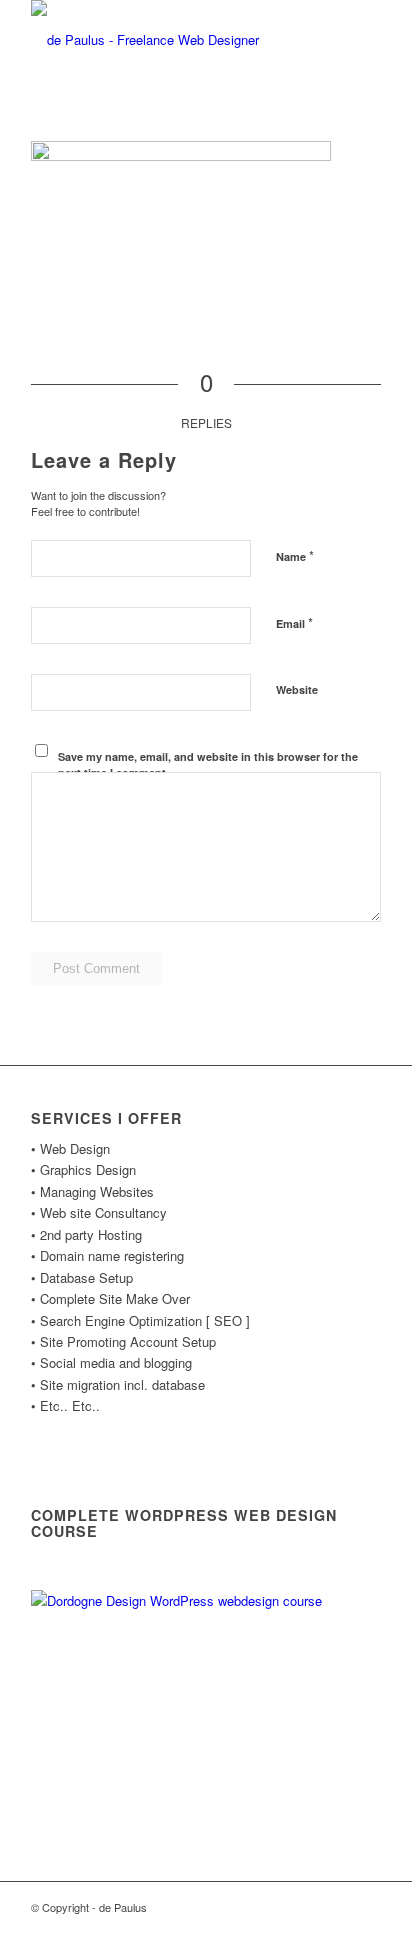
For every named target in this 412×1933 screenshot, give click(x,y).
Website (297, 689)
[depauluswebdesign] (171, 40)
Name (295, 555)
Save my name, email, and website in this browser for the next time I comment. (208, 765)
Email (294, 622)
